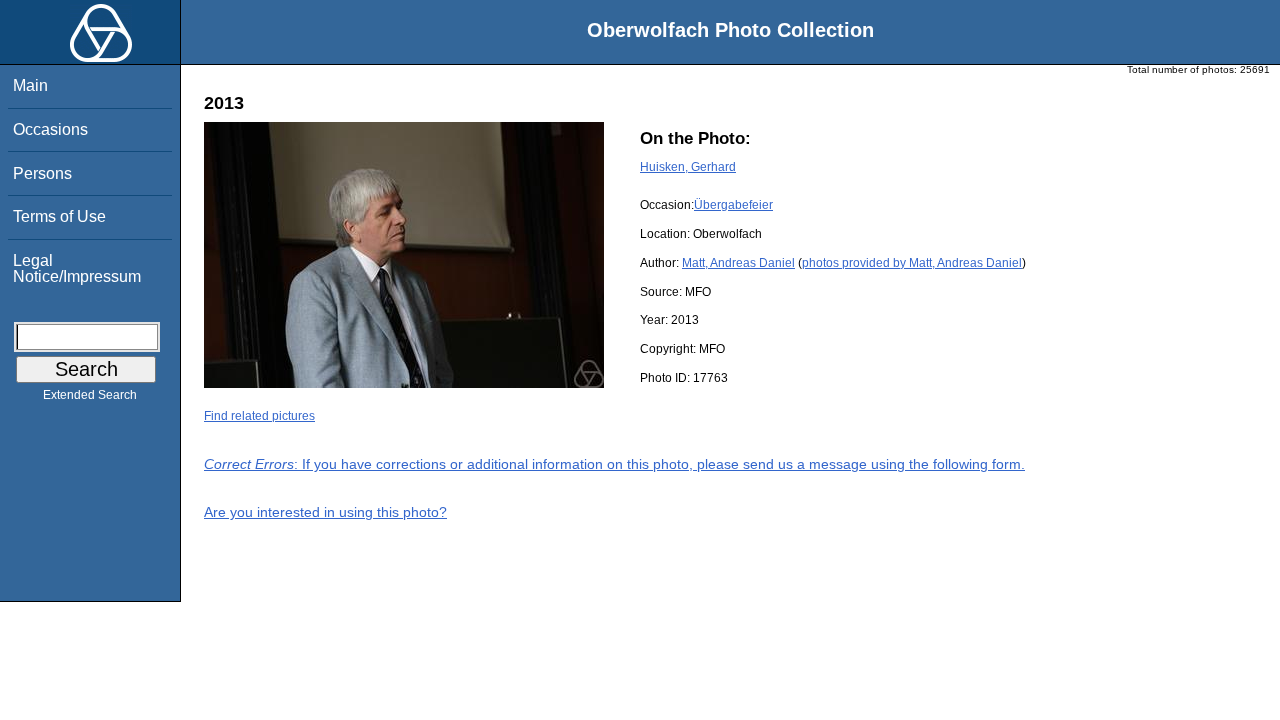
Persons (42, 173)
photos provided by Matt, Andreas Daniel (912, 263)
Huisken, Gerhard (688, 167)
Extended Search (90, 395)
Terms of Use (59, 216)
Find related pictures (259, 416)
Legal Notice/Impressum (77, 268)
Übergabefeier (733, 205)
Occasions (50, 129)
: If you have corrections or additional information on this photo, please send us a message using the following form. (614, 464)
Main (30, 85)
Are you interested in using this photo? (325, 512)
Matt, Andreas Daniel (738, 263)
